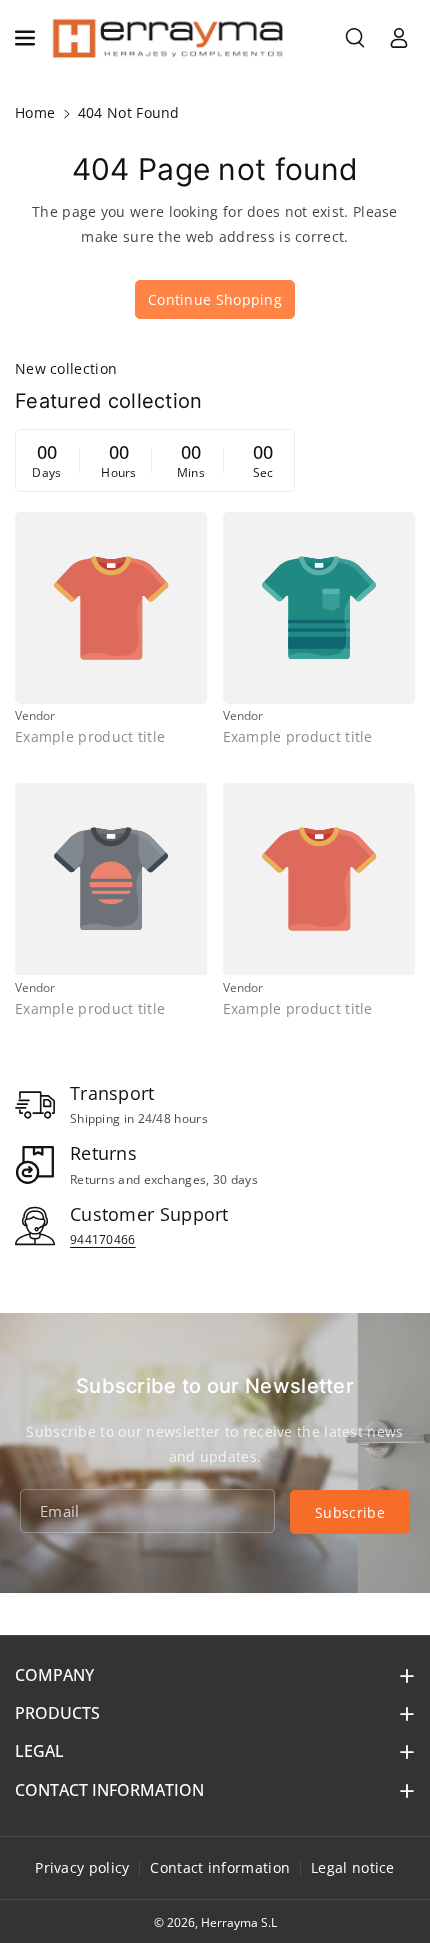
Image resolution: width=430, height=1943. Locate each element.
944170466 (103, 1239)
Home (35, 112)
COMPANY (54, 1675)
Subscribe (350, 1512)
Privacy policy (82, 1867)
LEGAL (39, 1751)
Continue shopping (215, 299)
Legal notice (353, 1867)
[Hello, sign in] (399, 38)
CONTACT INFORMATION (109, 1790)
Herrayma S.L (239, 1922)
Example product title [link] (90, 737)
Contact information (220, 1867)
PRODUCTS (57, 1713)
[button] (27, 38)
